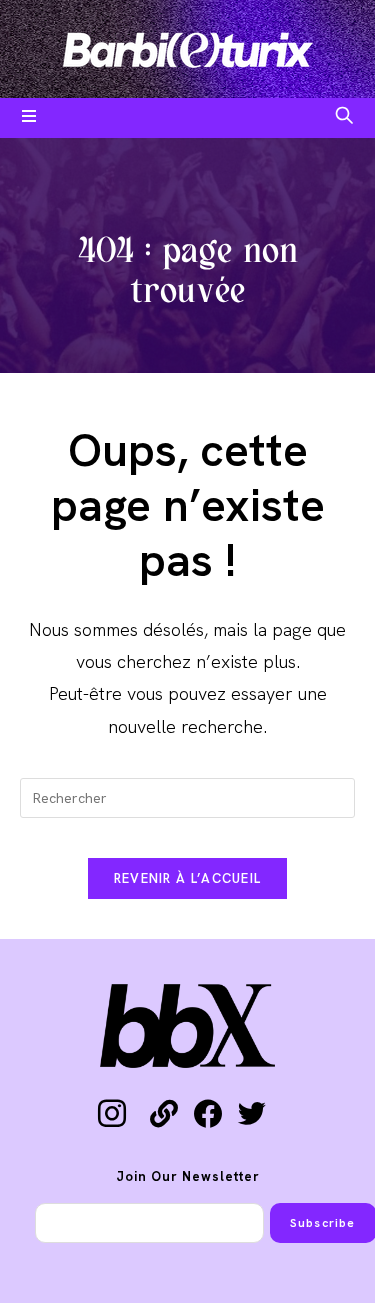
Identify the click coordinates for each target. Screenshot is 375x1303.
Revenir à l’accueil (188, 878)
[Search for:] (344, 118)
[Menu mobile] (29, 118)
